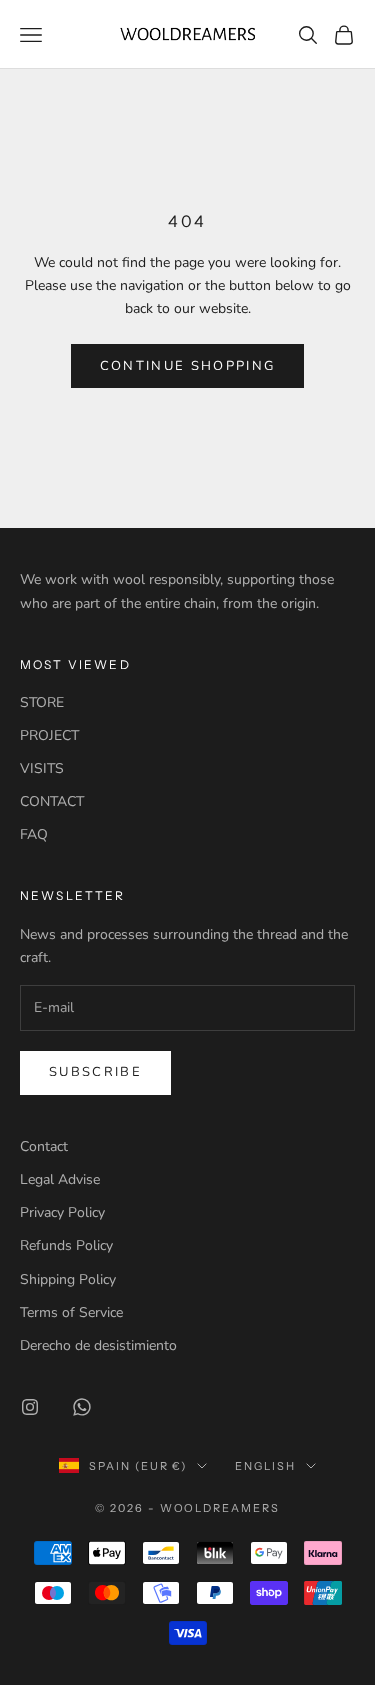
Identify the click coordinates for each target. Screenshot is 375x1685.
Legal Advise (60, 1179)
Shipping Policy (68, 1279)
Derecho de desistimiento (98, 1345)
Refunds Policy (66, 1245)
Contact (44, 1146)
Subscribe (95, 1072)
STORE (42, 702)
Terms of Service (71, 1312)
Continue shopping (188, 366)
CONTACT (52, 801)
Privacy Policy (62, 1212)
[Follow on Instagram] (30, 1407)
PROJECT (49, 735)
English (265, 1466)
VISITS (42, 768)
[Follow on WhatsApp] (82, 1407)
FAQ (34, 834)
